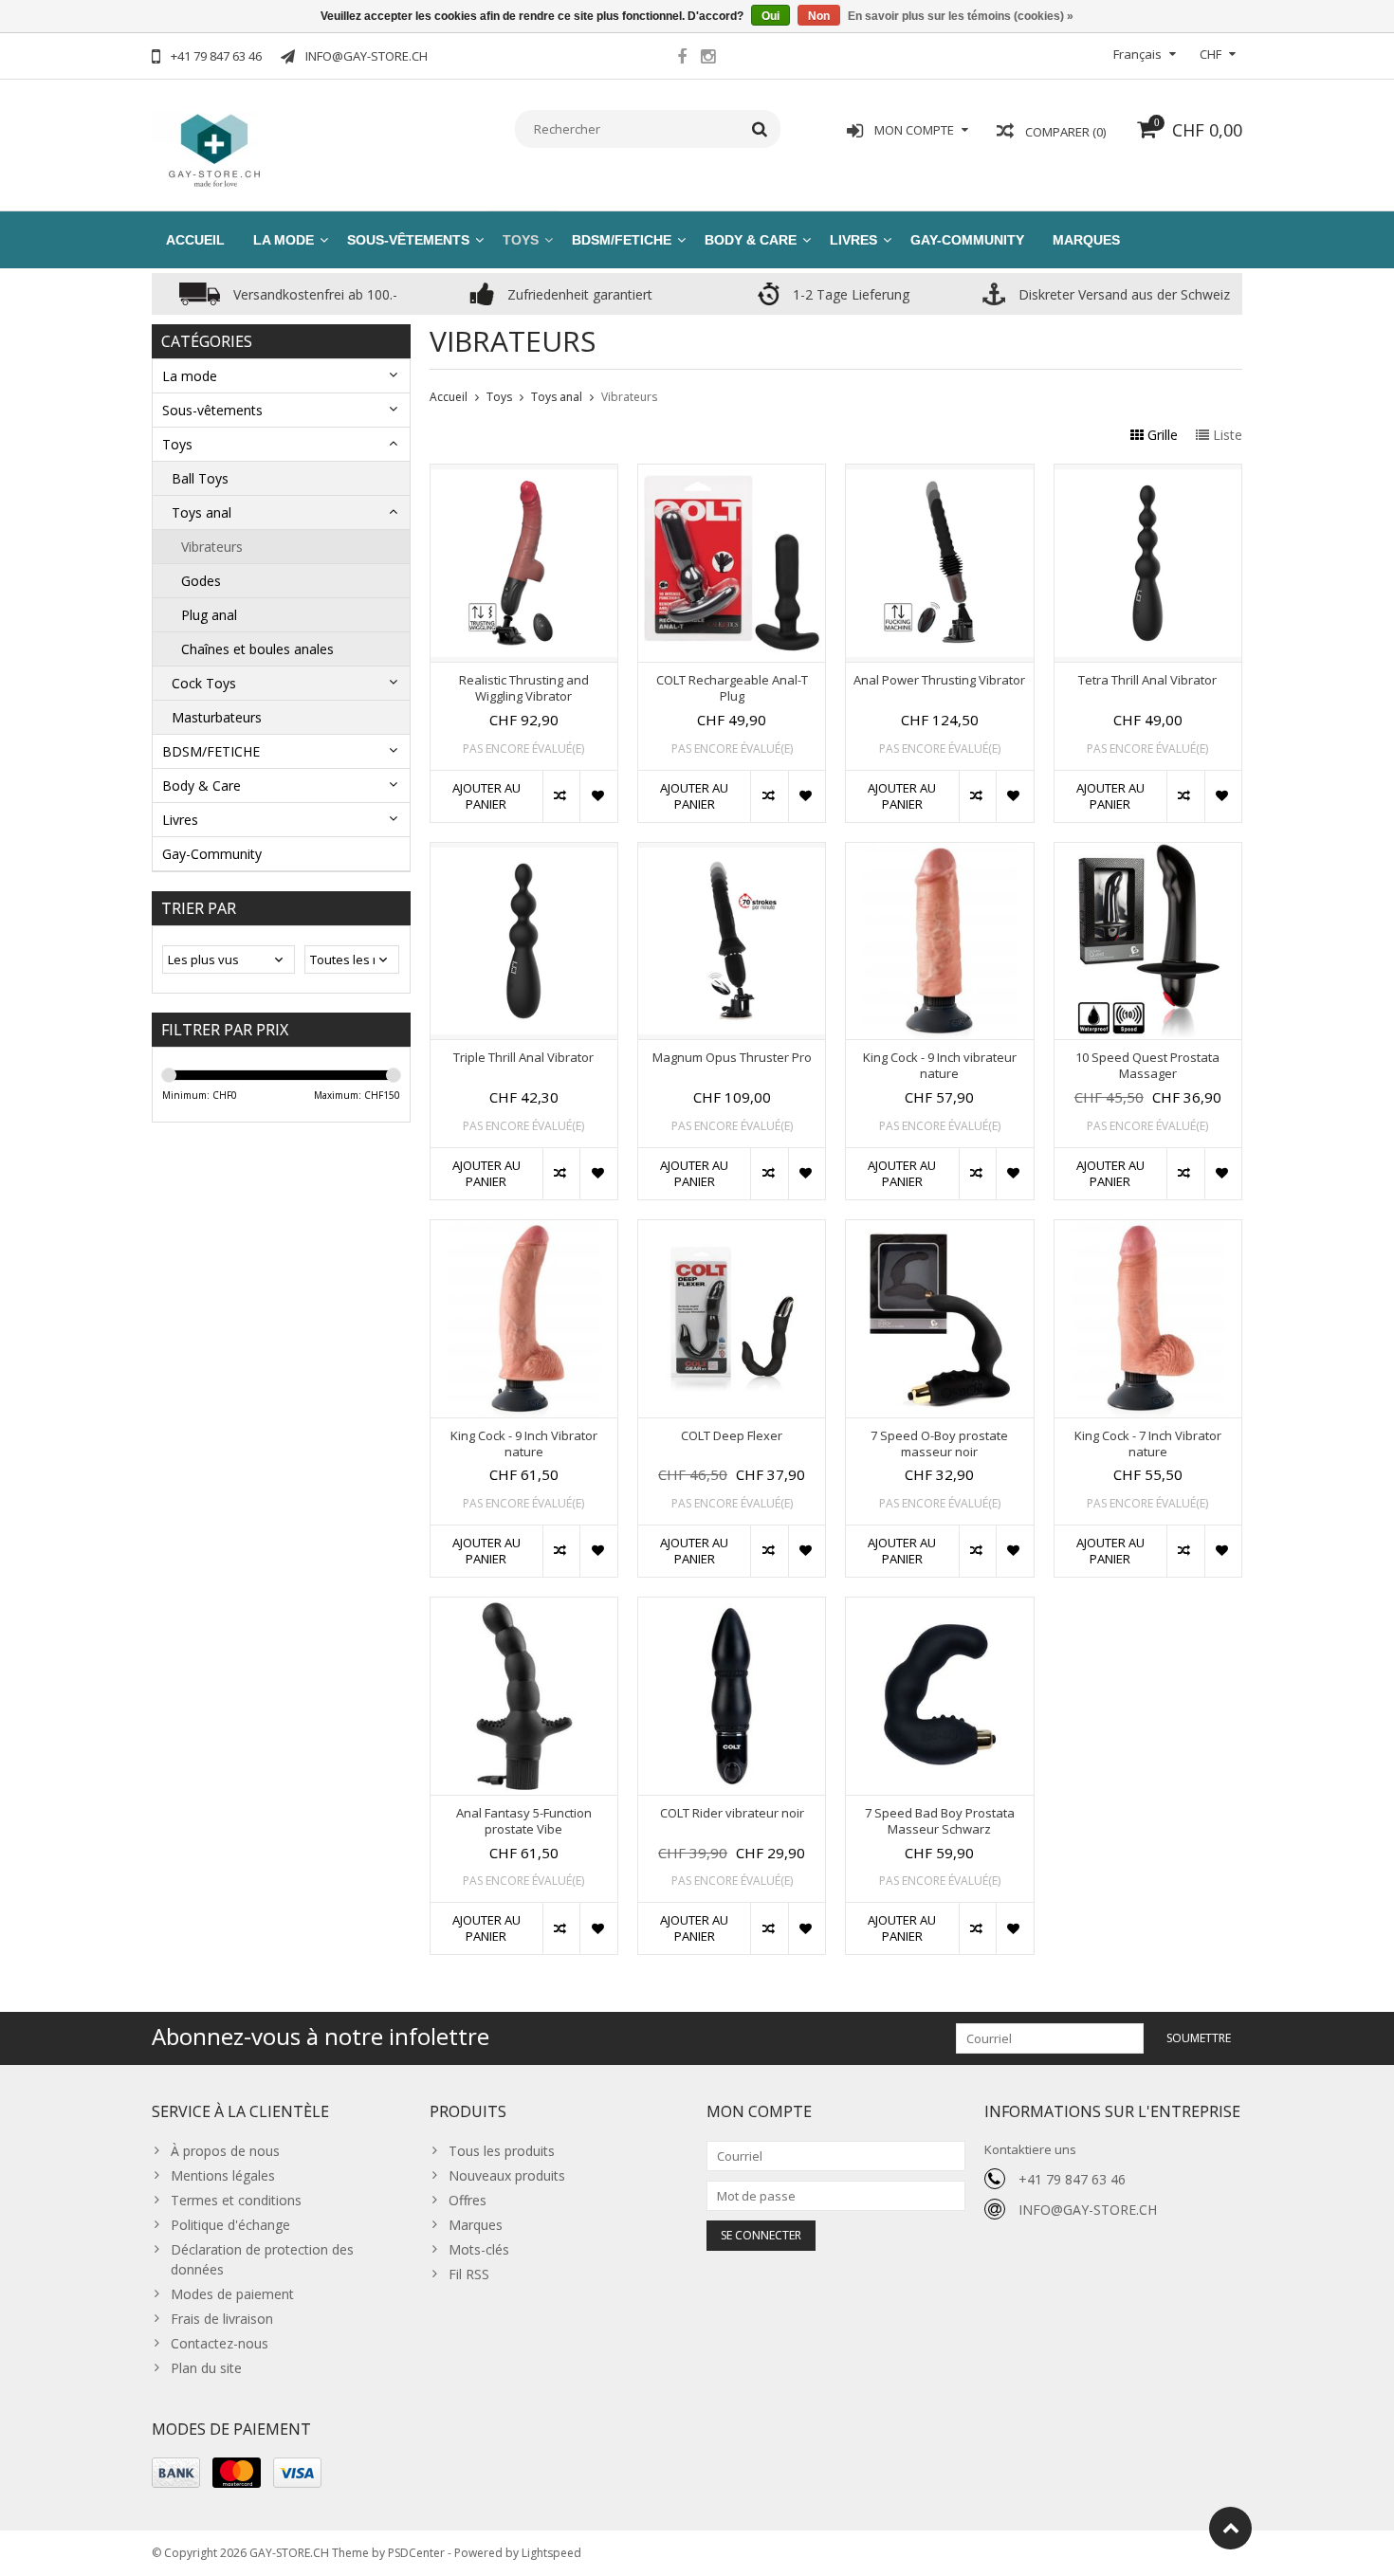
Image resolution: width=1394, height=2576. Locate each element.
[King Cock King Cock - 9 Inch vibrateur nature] (939, 853)
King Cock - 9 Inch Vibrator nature (524, 1444)
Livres (853, 240)
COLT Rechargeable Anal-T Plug (732, 688)
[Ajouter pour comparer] (561, 796)
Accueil (195, 240)
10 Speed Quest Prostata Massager (1147, 1066)
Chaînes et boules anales (257, 649)
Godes (201, 581)
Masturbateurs (217, 717)
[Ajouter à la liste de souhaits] (598, 796)
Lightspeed (551, 2553)
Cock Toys (204, 683)
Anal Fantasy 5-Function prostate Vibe (524, 1821)
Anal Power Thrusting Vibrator (939, 680)
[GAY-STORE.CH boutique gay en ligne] (213, 148)
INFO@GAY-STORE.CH (1088, 2210)
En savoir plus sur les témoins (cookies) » (961, 16)
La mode (284, 240)
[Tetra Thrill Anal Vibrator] (1148, 475)
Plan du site (206, 2368)
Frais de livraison (222, 2319)
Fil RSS (469, 2274)
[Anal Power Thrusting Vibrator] (939, 475)
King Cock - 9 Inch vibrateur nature (940, 1066)
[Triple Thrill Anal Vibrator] (524, 853)
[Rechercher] (760, 129)
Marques (1086, 240)
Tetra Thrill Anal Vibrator (1147, 680)
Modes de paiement (232, 2294)
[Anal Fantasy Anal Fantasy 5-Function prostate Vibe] (524, 1608)
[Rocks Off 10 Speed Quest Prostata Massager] (1148, 853)
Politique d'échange (230, 2225)
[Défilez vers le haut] (1230, 2528)
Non (819, 16)
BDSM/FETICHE (622, 240)
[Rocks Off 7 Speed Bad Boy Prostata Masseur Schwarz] (939, 1608)
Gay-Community (967, 240)
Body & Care (751, 240)
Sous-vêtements (408, 240)
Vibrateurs (212, 547)
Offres (468, 2200)
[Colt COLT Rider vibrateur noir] (732, 1608)
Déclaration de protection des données (262, 2259)
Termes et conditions (236, 2200)
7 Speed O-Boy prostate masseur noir (939, 1444)
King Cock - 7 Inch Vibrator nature (1148, 1444)
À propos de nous (225, 2151)
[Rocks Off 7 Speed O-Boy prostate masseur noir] (939, 1230)
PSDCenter (416, 2553)
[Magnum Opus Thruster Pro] (732, 853)
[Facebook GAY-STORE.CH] (682, 59)
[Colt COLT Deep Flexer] (732, 1230)
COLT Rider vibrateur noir (732, 1813)
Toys (521, 240)
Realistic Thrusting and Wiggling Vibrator (524, 688)
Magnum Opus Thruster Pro (732, 1058)
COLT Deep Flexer (732, 1436)
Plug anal (209, 615)
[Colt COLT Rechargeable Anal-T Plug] (732, 475)
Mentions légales (223, 2175)
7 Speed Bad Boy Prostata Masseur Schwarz (940, 1821)
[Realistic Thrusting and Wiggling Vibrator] (524, 475)
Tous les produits (502, 2151)
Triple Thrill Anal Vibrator (523, 1058)
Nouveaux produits (507, 2175)
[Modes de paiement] (176, 2473)
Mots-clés (479, 2249)
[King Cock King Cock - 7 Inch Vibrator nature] (1148, 1230)
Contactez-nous (220, 2343)
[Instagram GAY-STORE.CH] (707, 59)
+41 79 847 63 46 (1072, 2179)
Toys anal (202, 512)
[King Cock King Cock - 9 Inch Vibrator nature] (524, 1230)
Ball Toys (200, 478)
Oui (770, 16)
